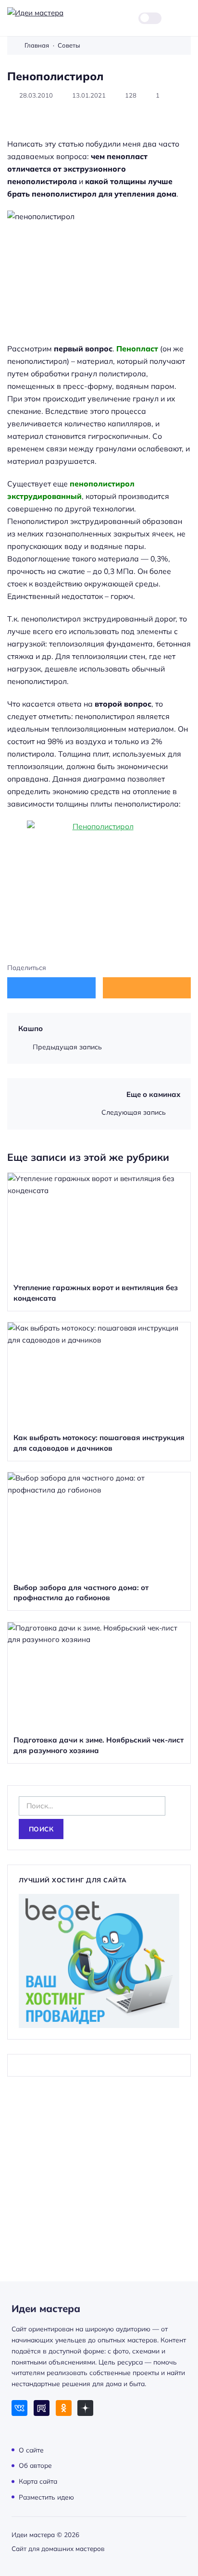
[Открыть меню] (185, 18)
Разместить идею (46, 2496)
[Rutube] (42, 2408)
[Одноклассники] (64, 2408)
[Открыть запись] (99, 1242)
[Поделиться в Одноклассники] (147, 988)
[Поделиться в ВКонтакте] (51, 988)
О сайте (31, 2449)
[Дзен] (85, 2408)
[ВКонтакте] (19, 2408)
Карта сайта (38, 2481)
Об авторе (35, 2465)
